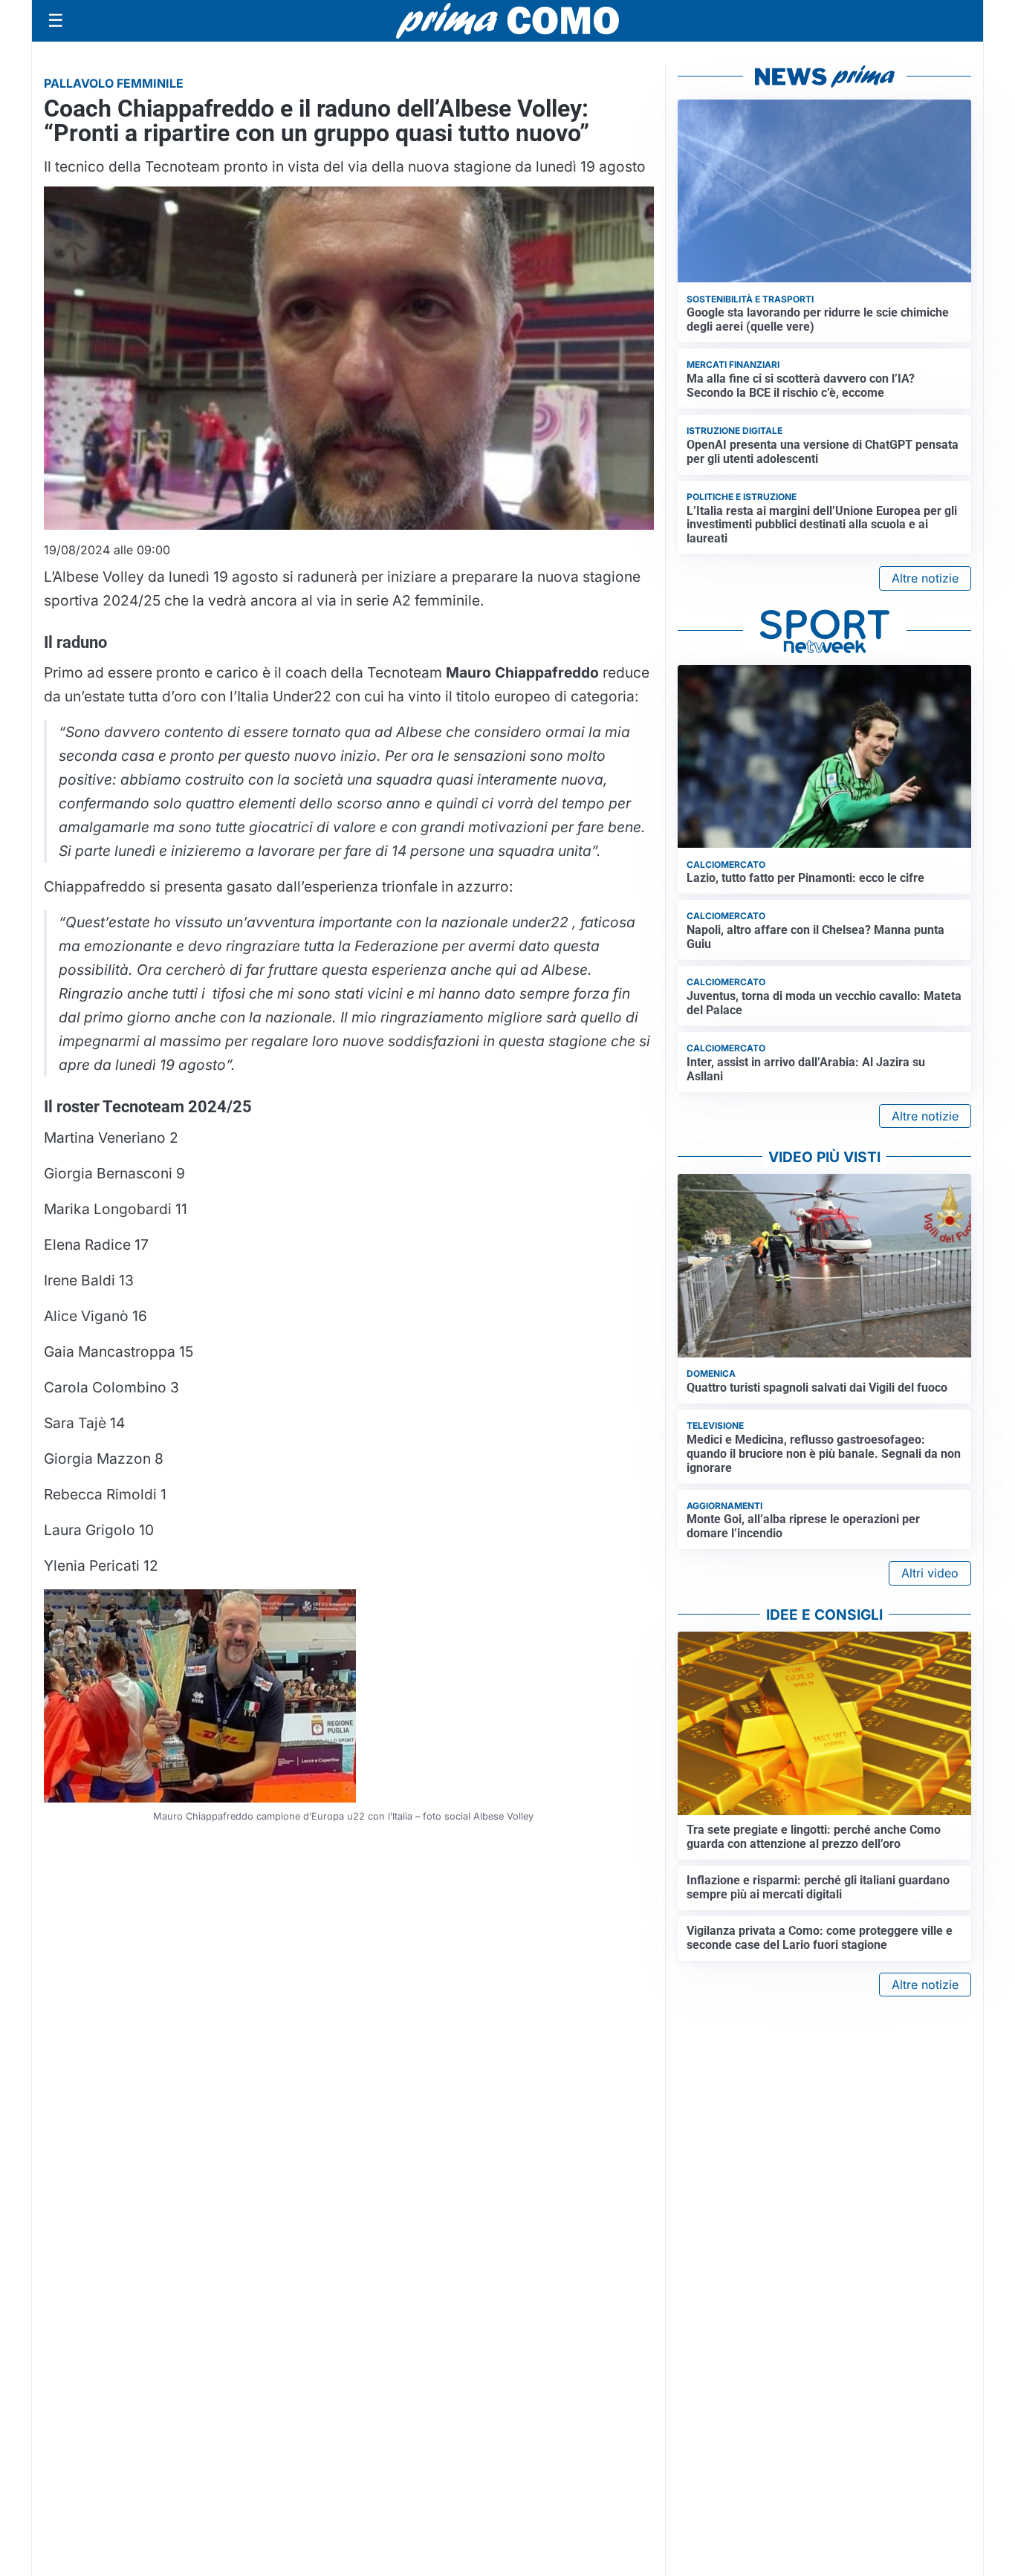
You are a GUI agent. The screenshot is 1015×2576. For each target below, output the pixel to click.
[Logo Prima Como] (507, 20)
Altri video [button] (930, 1573)
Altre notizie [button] (925, 578)
